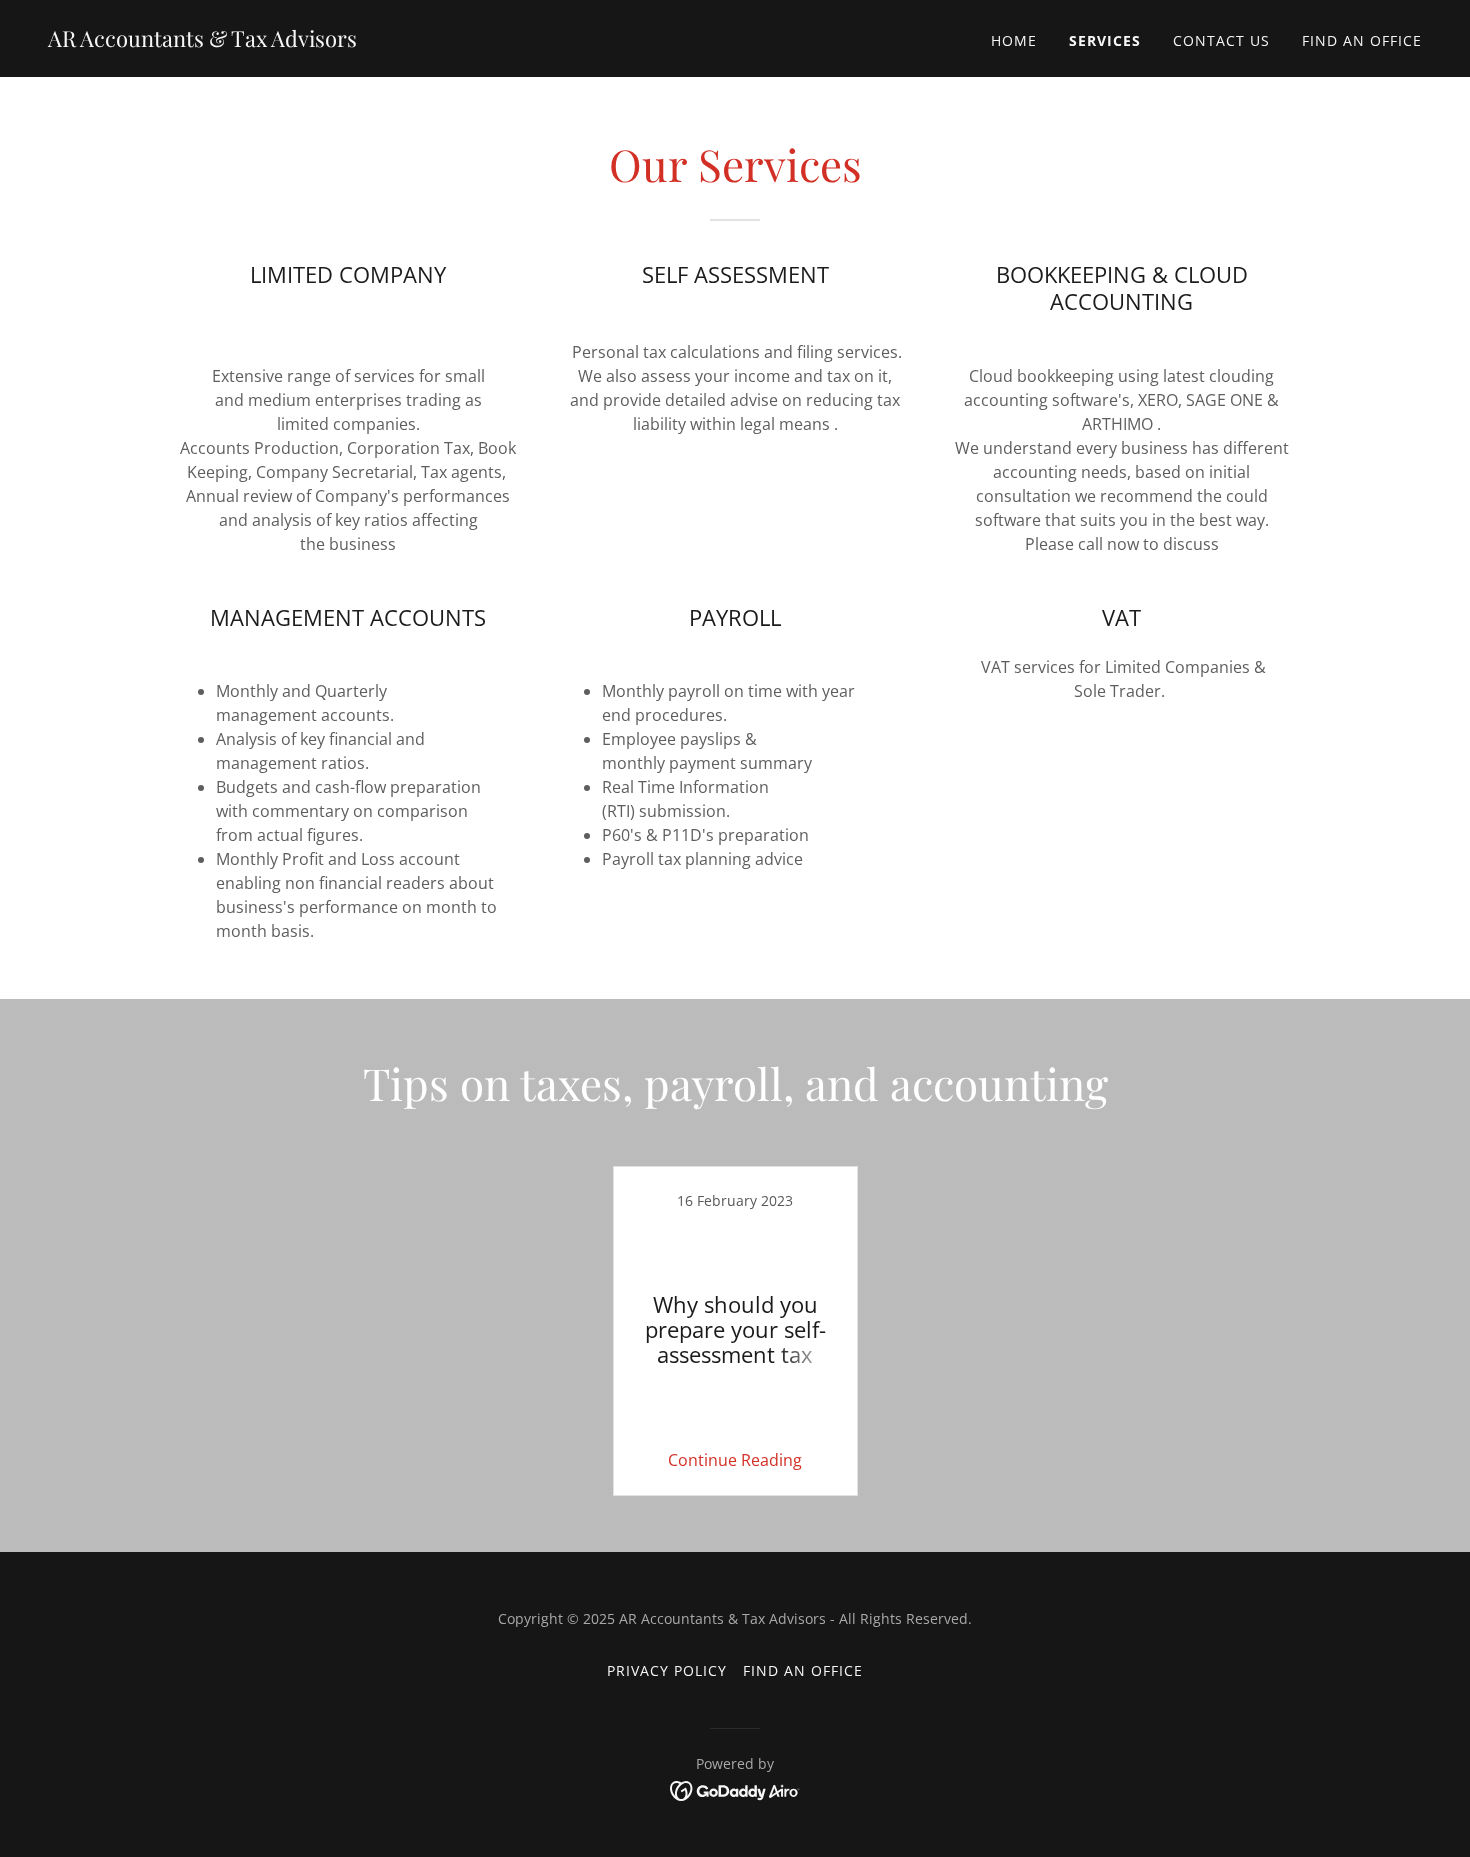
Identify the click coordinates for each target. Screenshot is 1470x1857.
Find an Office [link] (1362, 40)
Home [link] (1014, 40)
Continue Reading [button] (735, 1460)
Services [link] (1105, 40)
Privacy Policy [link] (667, 1670)
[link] (202, 41)
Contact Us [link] (1221, 40)
